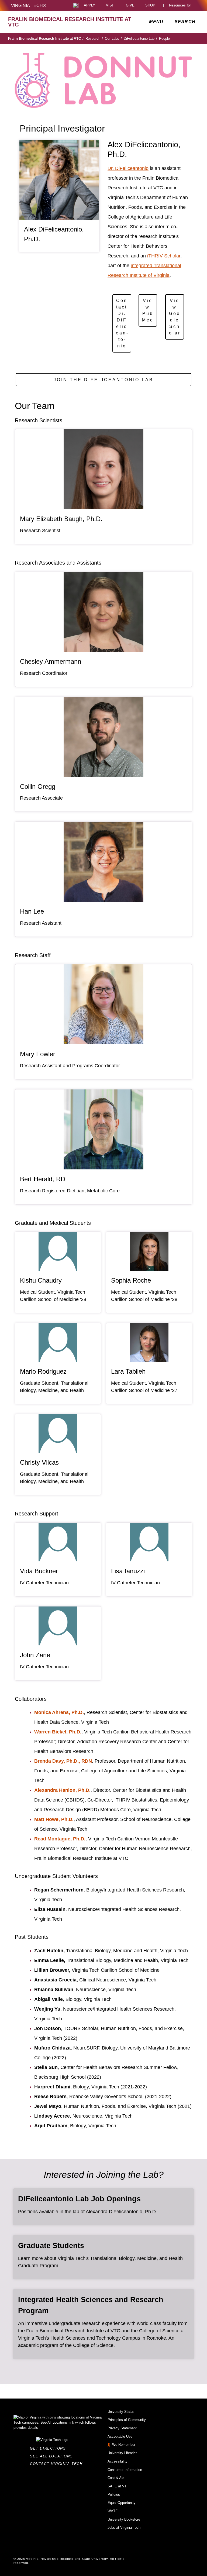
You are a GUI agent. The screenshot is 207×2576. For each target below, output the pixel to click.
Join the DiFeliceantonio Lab (103, 380)
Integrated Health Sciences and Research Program (91, 2305)
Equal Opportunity (122, 2503)
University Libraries (123, 2453)
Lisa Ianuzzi (128, 1571)
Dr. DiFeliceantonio (128, 168)
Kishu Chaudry (41, 1280)
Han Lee (32, 911)
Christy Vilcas (39, 1462)
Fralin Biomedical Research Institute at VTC (46, 38)
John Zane (35, 1655)
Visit (111, 6)
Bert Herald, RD (43, 1179)
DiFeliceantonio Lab (140, 38)
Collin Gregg (38, 786)
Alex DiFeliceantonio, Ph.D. (54, 234)
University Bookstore (124, 2519)
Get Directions (49, 2448)
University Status (121, 2412)
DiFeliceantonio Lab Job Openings (79, 2199)
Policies (114, 2495)
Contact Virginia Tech (58, 2464)
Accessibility (118, 2461)
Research (94, 38)
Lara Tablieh (128, 1371)
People (164, 38)
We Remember (124, 2445)
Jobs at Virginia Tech (124, 2528)
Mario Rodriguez (43, 1371)
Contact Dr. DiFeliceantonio (122, 323)
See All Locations (53, 2456)
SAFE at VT (117, 2486)
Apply (89, 6)
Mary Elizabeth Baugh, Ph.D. (61, 519)
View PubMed (148, 310)
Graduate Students (51, 2246)
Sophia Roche (131, 1280)
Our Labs (113, 38)
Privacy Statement (122, 2428)
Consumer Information (125, 2470)
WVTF (113, 2511)
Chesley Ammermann (51, 661)
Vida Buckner (39, 1571)
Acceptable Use (120, 2436)
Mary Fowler (38, 1054)
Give (130, 6)
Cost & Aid (116, 2478)
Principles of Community (127, 2420)
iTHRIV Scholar (164, 256)
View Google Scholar (175, 317)
